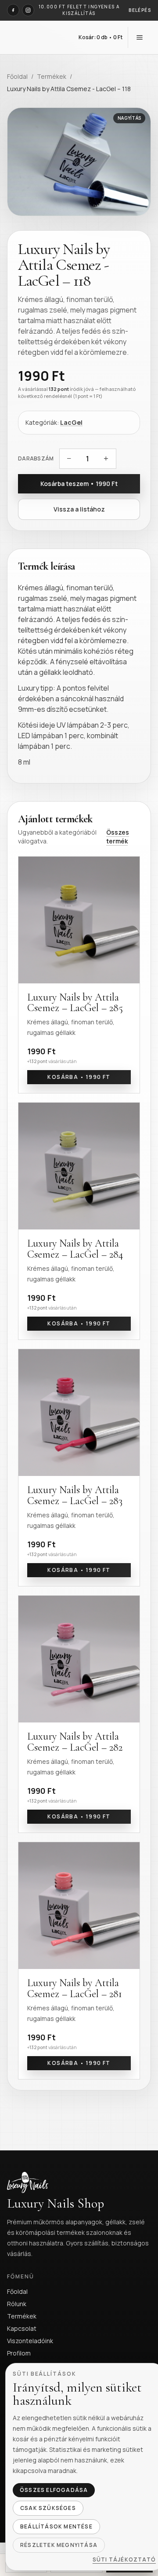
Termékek (52, 76)
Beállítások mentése (56, 2526)
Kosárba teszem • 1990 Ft (79, 484)
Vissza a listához (79, 509)
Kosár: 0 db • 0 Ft (101, 37)
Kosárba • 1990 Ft (79, 1077)
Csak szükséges (48, 2508)
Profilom (19, 2353)
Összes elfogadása (54, 2490)
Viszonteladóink (30, 2341)
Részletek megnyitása (59, 2545)
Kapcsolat (22, 2328)
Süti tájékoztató (124, 2560)
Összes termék (118, 837)
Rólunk (17, 2304)
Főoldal (17, 76)
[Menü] (140, 37)
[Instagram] (28, 10)
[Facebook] (13, 10)
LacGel (71, 422)
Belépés (140, 10)
